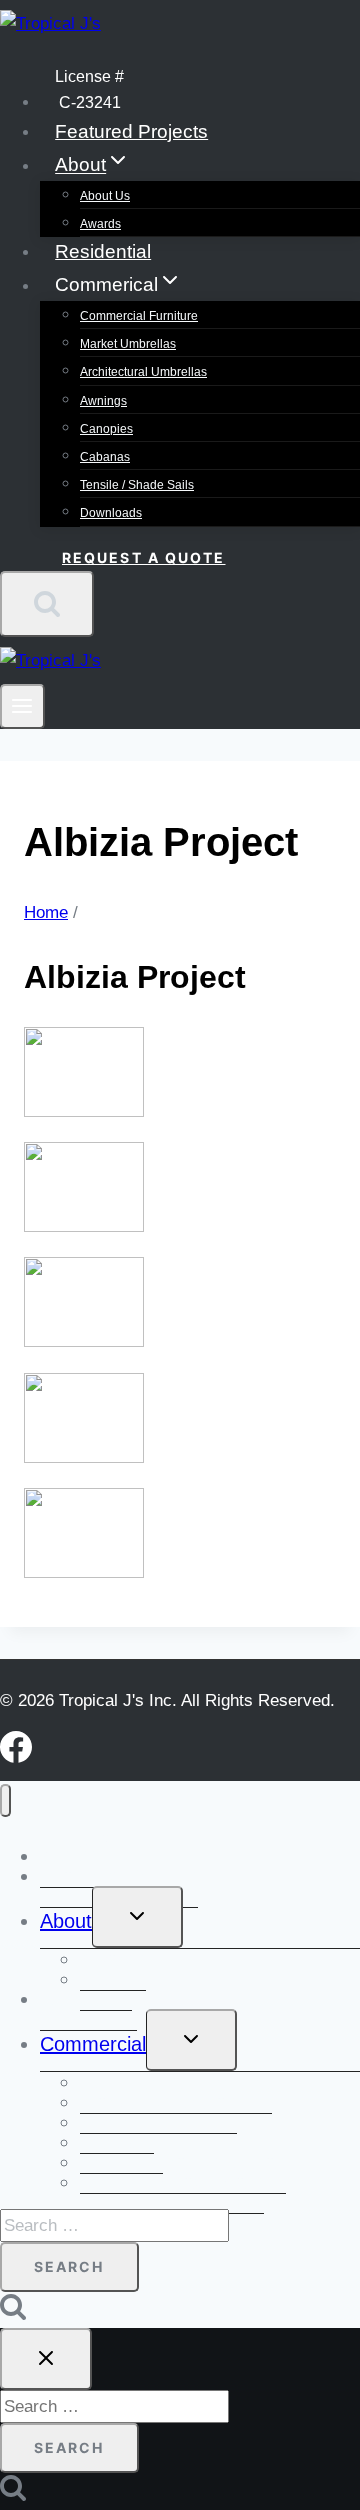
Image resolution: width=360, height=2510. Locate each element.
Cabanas (105, 457)
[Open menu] (22, 706)
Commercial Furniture (139, 316)
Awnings (103, 401)
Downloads (111, 513)
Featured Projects (131, 131)
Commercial (93, 2044)
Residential (103, 251)
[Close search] (46, 2359)
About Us (105, 196)
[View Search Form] (47, 604)
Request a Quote (144, 557)
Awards (100, 224)
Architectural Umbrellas (143, 372)
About (66, 1921)
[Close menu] (5, 1800)
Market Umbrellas (128, 344)
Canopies (106, 429)
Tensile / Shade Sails (137, 485)
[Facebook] (16, 1757)
